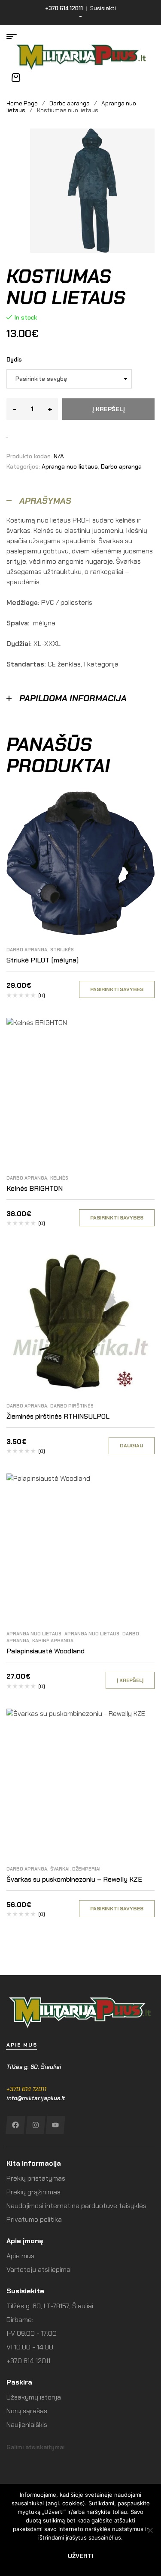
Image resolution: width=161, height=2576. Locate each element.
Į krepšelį (109, 409)
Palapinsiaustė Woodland (46, 1651)
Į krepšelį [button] (130, 1680)
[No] (150, 2530)
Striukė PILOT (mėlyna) (43, 960)
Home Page (22, 103)
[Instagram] (35, 2125)
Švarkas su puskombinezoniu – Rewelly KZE (74, 1879)
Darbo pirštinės (72, 1406)
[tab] (80, 501)
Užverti (81, 2556)
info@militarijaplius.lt (36, 2098)
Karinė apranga (53, 1641)
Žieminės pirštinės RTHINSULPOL (58, 1416)
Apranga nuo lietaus (70, 466)
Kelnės (59, 1178)
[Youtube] (55, 2125)
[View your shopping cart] (16, 78)
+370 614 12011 (26, 2089)
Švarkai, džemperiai (75, 1869)
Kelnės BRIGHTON (35, 1188)
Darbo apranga (70, 103)
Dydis (14, 359)
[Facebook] (15, 2125)
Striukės (62, 950)
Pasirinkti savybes (117, 989)
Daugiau (132, 1446)
